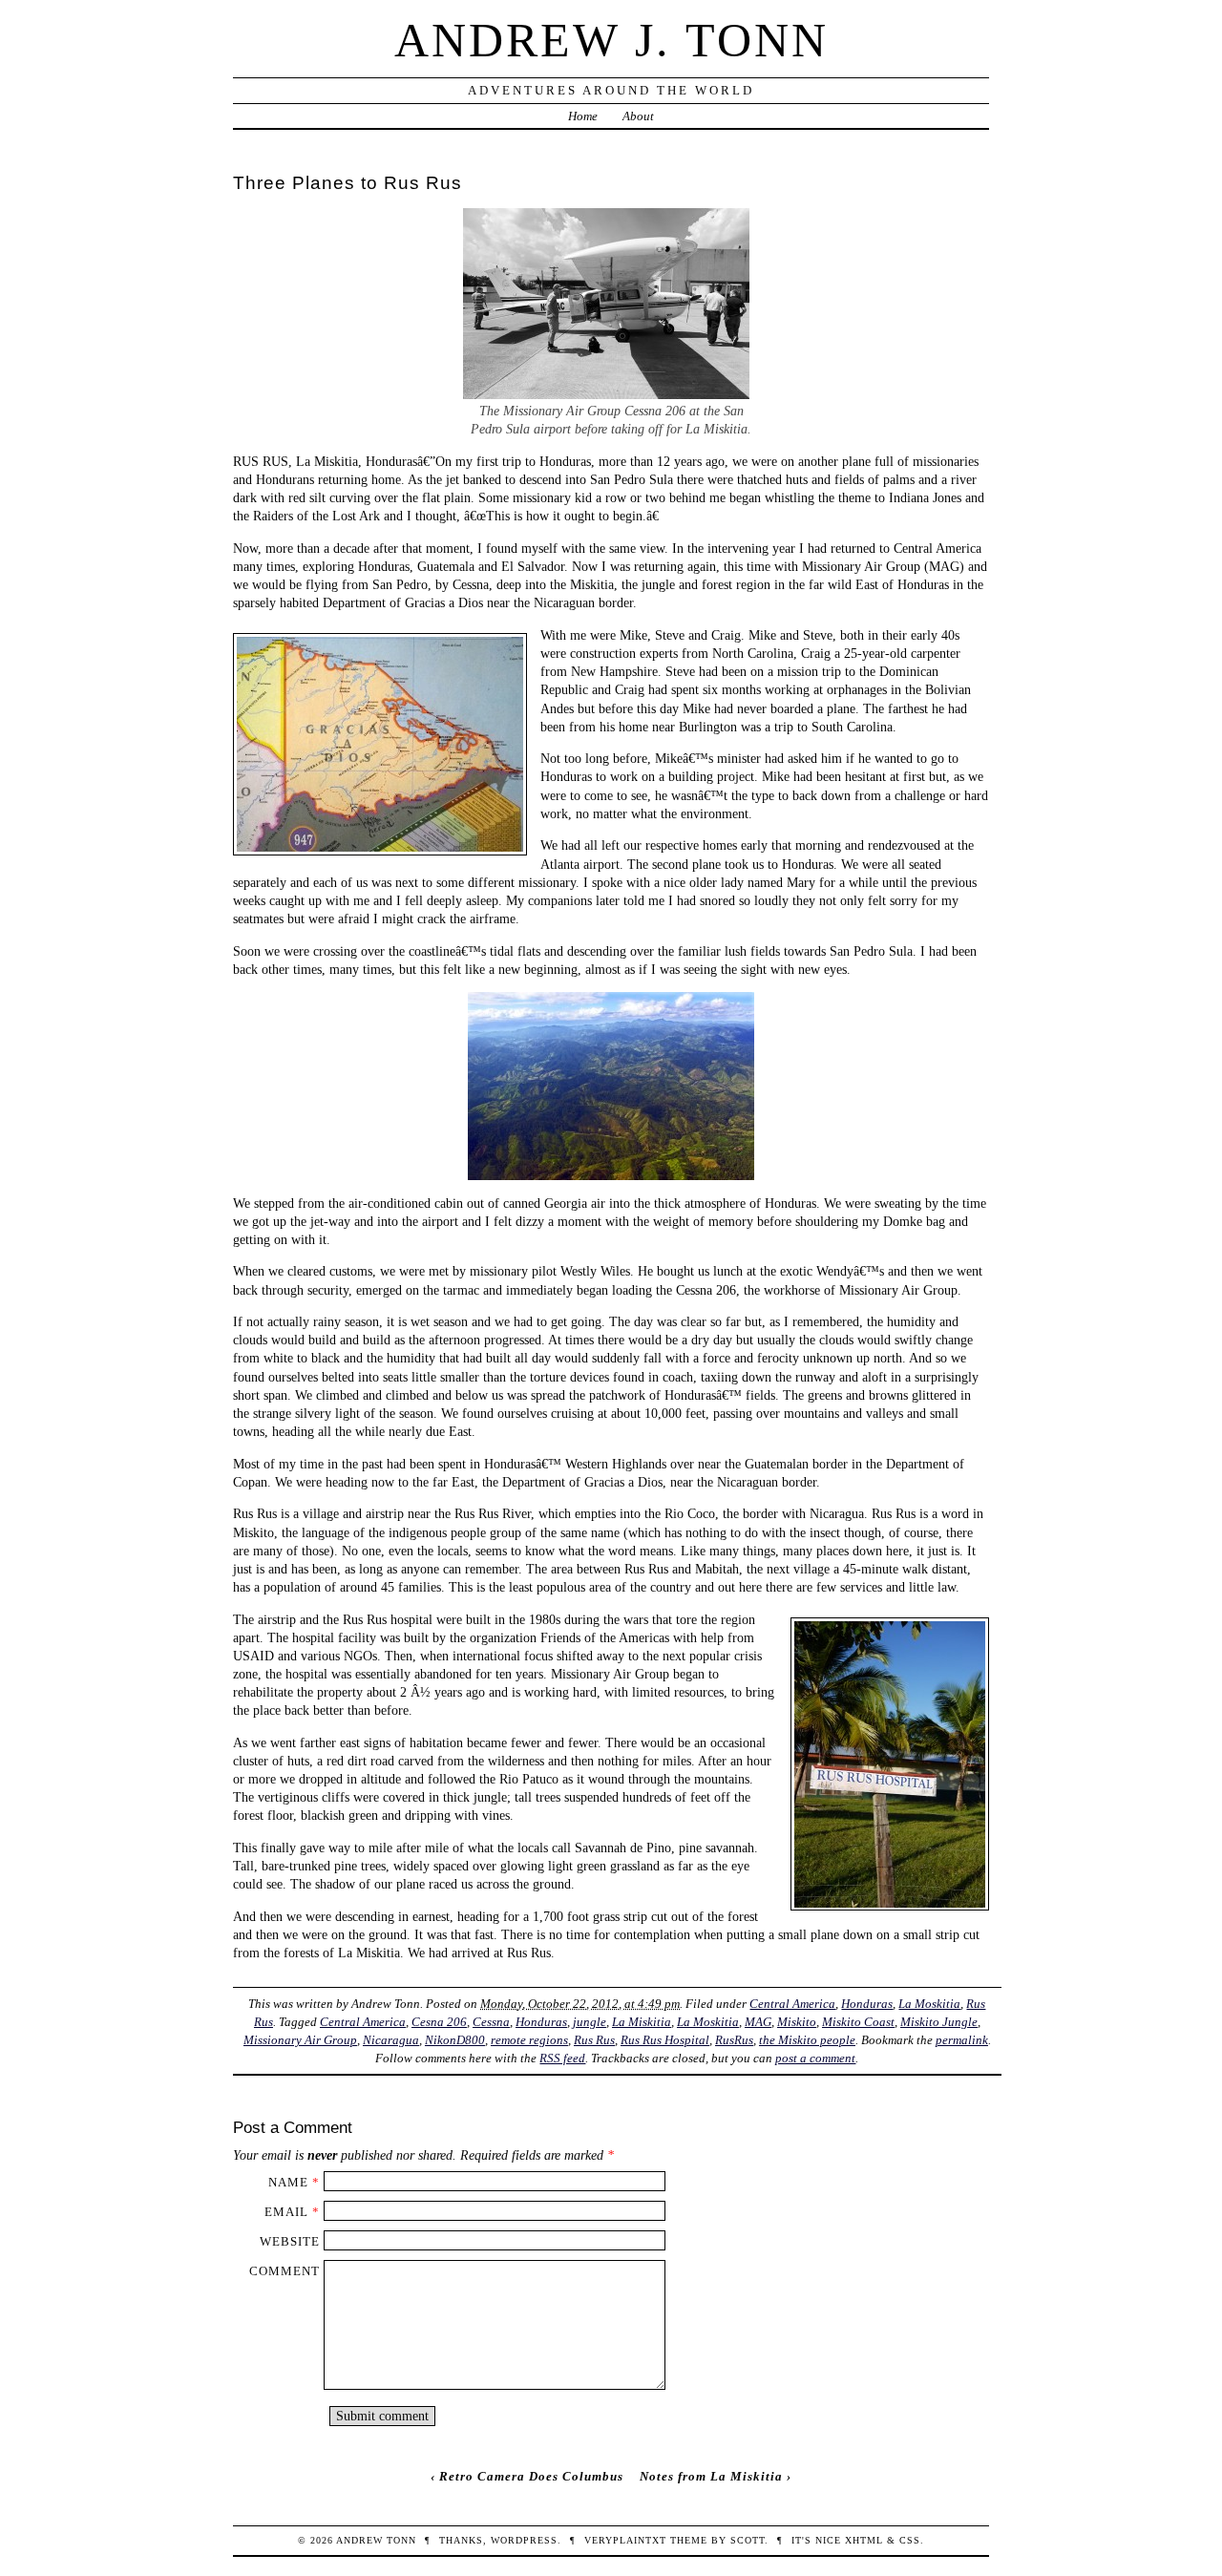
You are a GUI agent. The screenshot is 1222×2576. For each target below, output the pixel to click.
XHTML (864, 2540)
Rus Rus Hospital (665, 2040)
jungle (590, 2022)
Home (583, 116)
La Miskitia (642, 2022)
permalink (962, 2040)
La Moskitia (929, 2004)
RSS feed (562, 2058)
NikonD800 (455, 2040)
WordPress (524, 2540)
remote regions (529, 2040)
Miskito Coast (858, 2022)
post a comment (815, 2058)
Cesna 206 (439, 2022)
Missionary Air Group (300, 2040)
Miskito (797, 2022)
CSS (910, 2540)
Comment (284, 2271)
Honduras (867, 2004)
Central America (792, 2004)
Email (286, 2212)
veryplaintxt (625, 2540)
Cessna (491, 2022)
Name (288, 2182)
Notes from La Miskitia (711, 2476)
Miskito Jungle (939, 2022)
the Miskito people (807, 2040)
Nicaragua (391, 2040)
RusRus (734, 2040)
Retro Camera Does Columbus (531, 2476)
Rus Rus (594, 2040)
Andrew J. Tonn (611, 40)
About (638, 116)
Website (290, 2241)
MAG (758, 2022)
